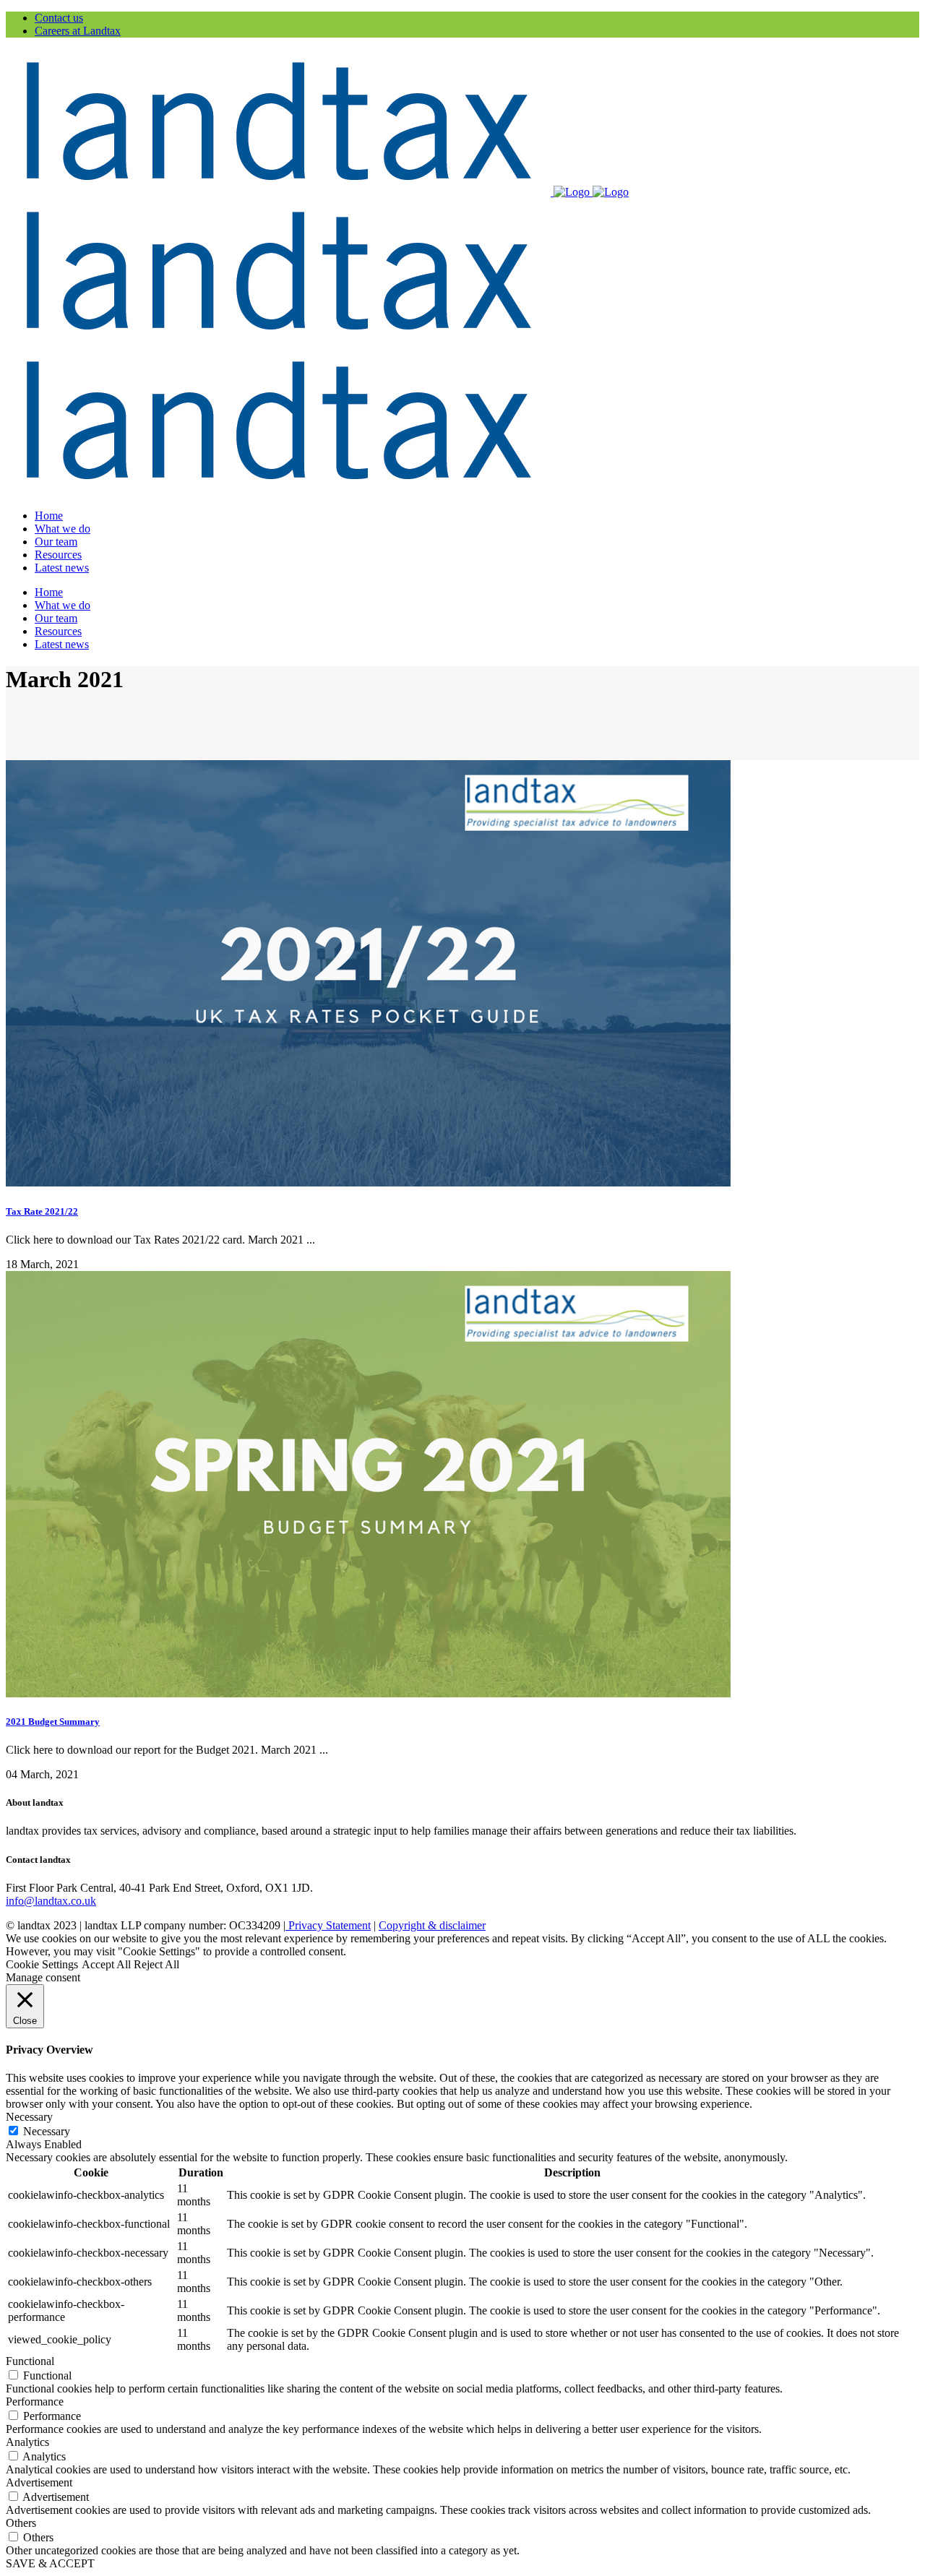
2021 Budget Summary (53, 1722)
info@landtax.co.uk (51, 1901)
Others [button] (21, 2523)
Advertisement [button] (39, 2482)
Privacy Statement (328, 1925)
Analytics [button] (27, 2442)
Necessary (47, 2131)
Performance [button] (35, 2401)
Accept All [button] (106, 1964)
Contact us (59, 18)
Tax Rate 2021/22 (42, 1211)
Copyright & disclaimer (432, 1925)
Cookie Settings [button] (42, 1964)
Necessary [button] (29, 2117)
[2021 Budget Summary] (369, 1693)
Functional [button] (30, 2361)
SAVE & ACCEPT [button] (50, 2563)
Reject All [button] (156, 1964)
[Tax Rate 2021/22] (369, 1183)
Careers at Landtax (78, 31)
